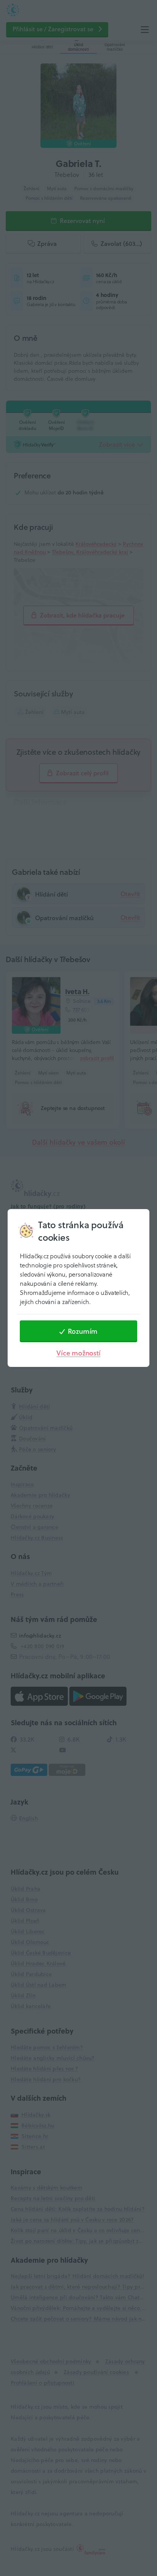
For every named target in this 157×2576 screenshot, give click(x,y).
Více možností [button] (78, 1353)
